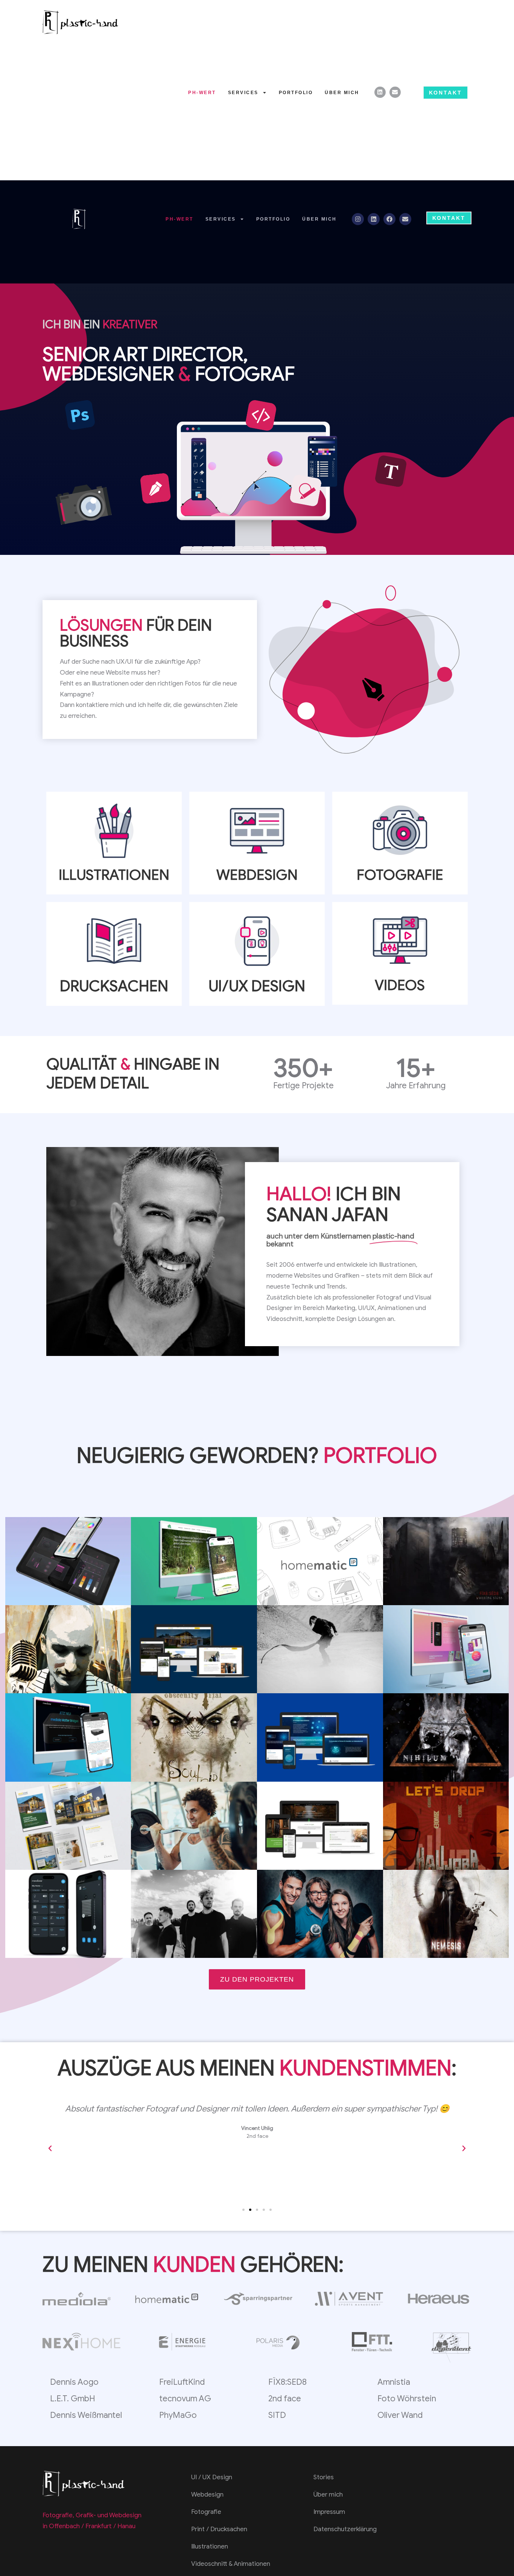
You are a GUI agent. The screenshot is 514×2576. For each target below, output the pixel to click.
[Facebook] (389, 219)
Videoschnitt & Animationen (231, 2564)
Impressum (329, 2512)
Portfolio (296, 93)
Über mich (342, 93)
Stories (324, 2477)
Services (243, 93)
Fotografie (206, 2512)
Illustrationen (210, 2546)
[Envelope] (395, 92)
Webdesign (207, 2495)
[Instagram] (358, 219)
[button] (50, 2148)
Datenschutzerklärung (345, 2529)
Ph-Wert (202, 93)
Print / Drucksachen (219, 2529)
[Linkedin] (380, 92)
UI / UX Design (212, 2477)
